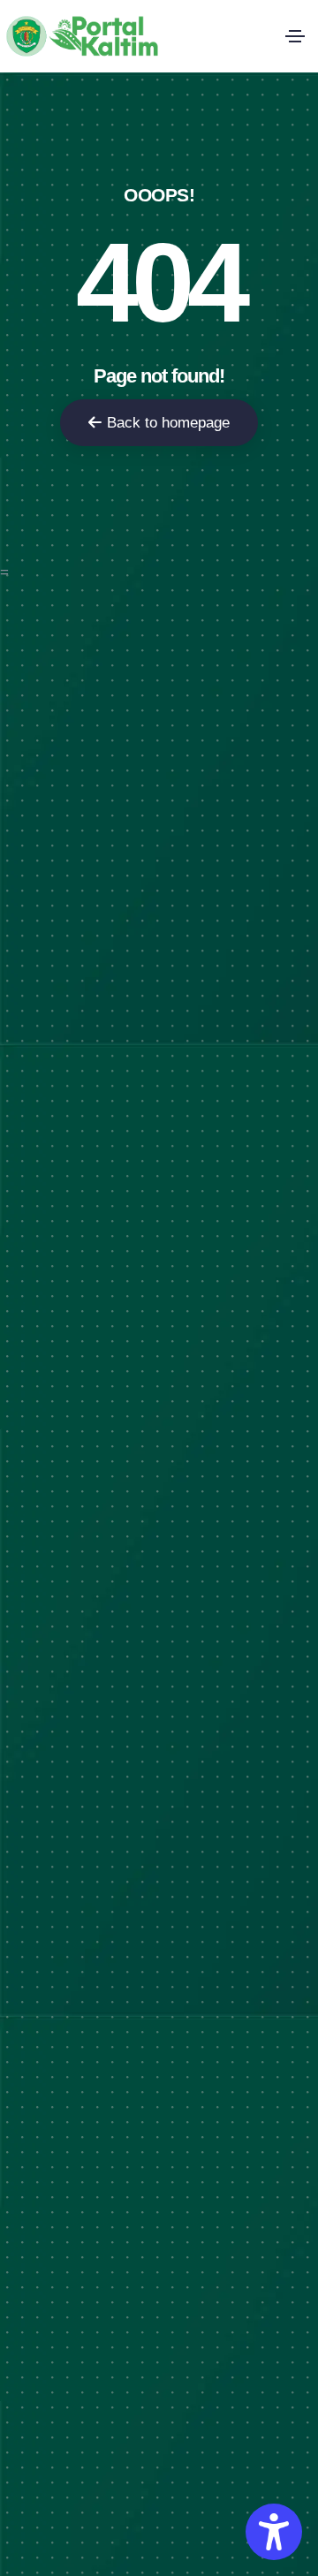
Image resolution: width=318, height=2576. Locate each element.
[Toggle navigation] (295, 36)
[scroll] (299, 1288)
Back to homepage (168, 423)
